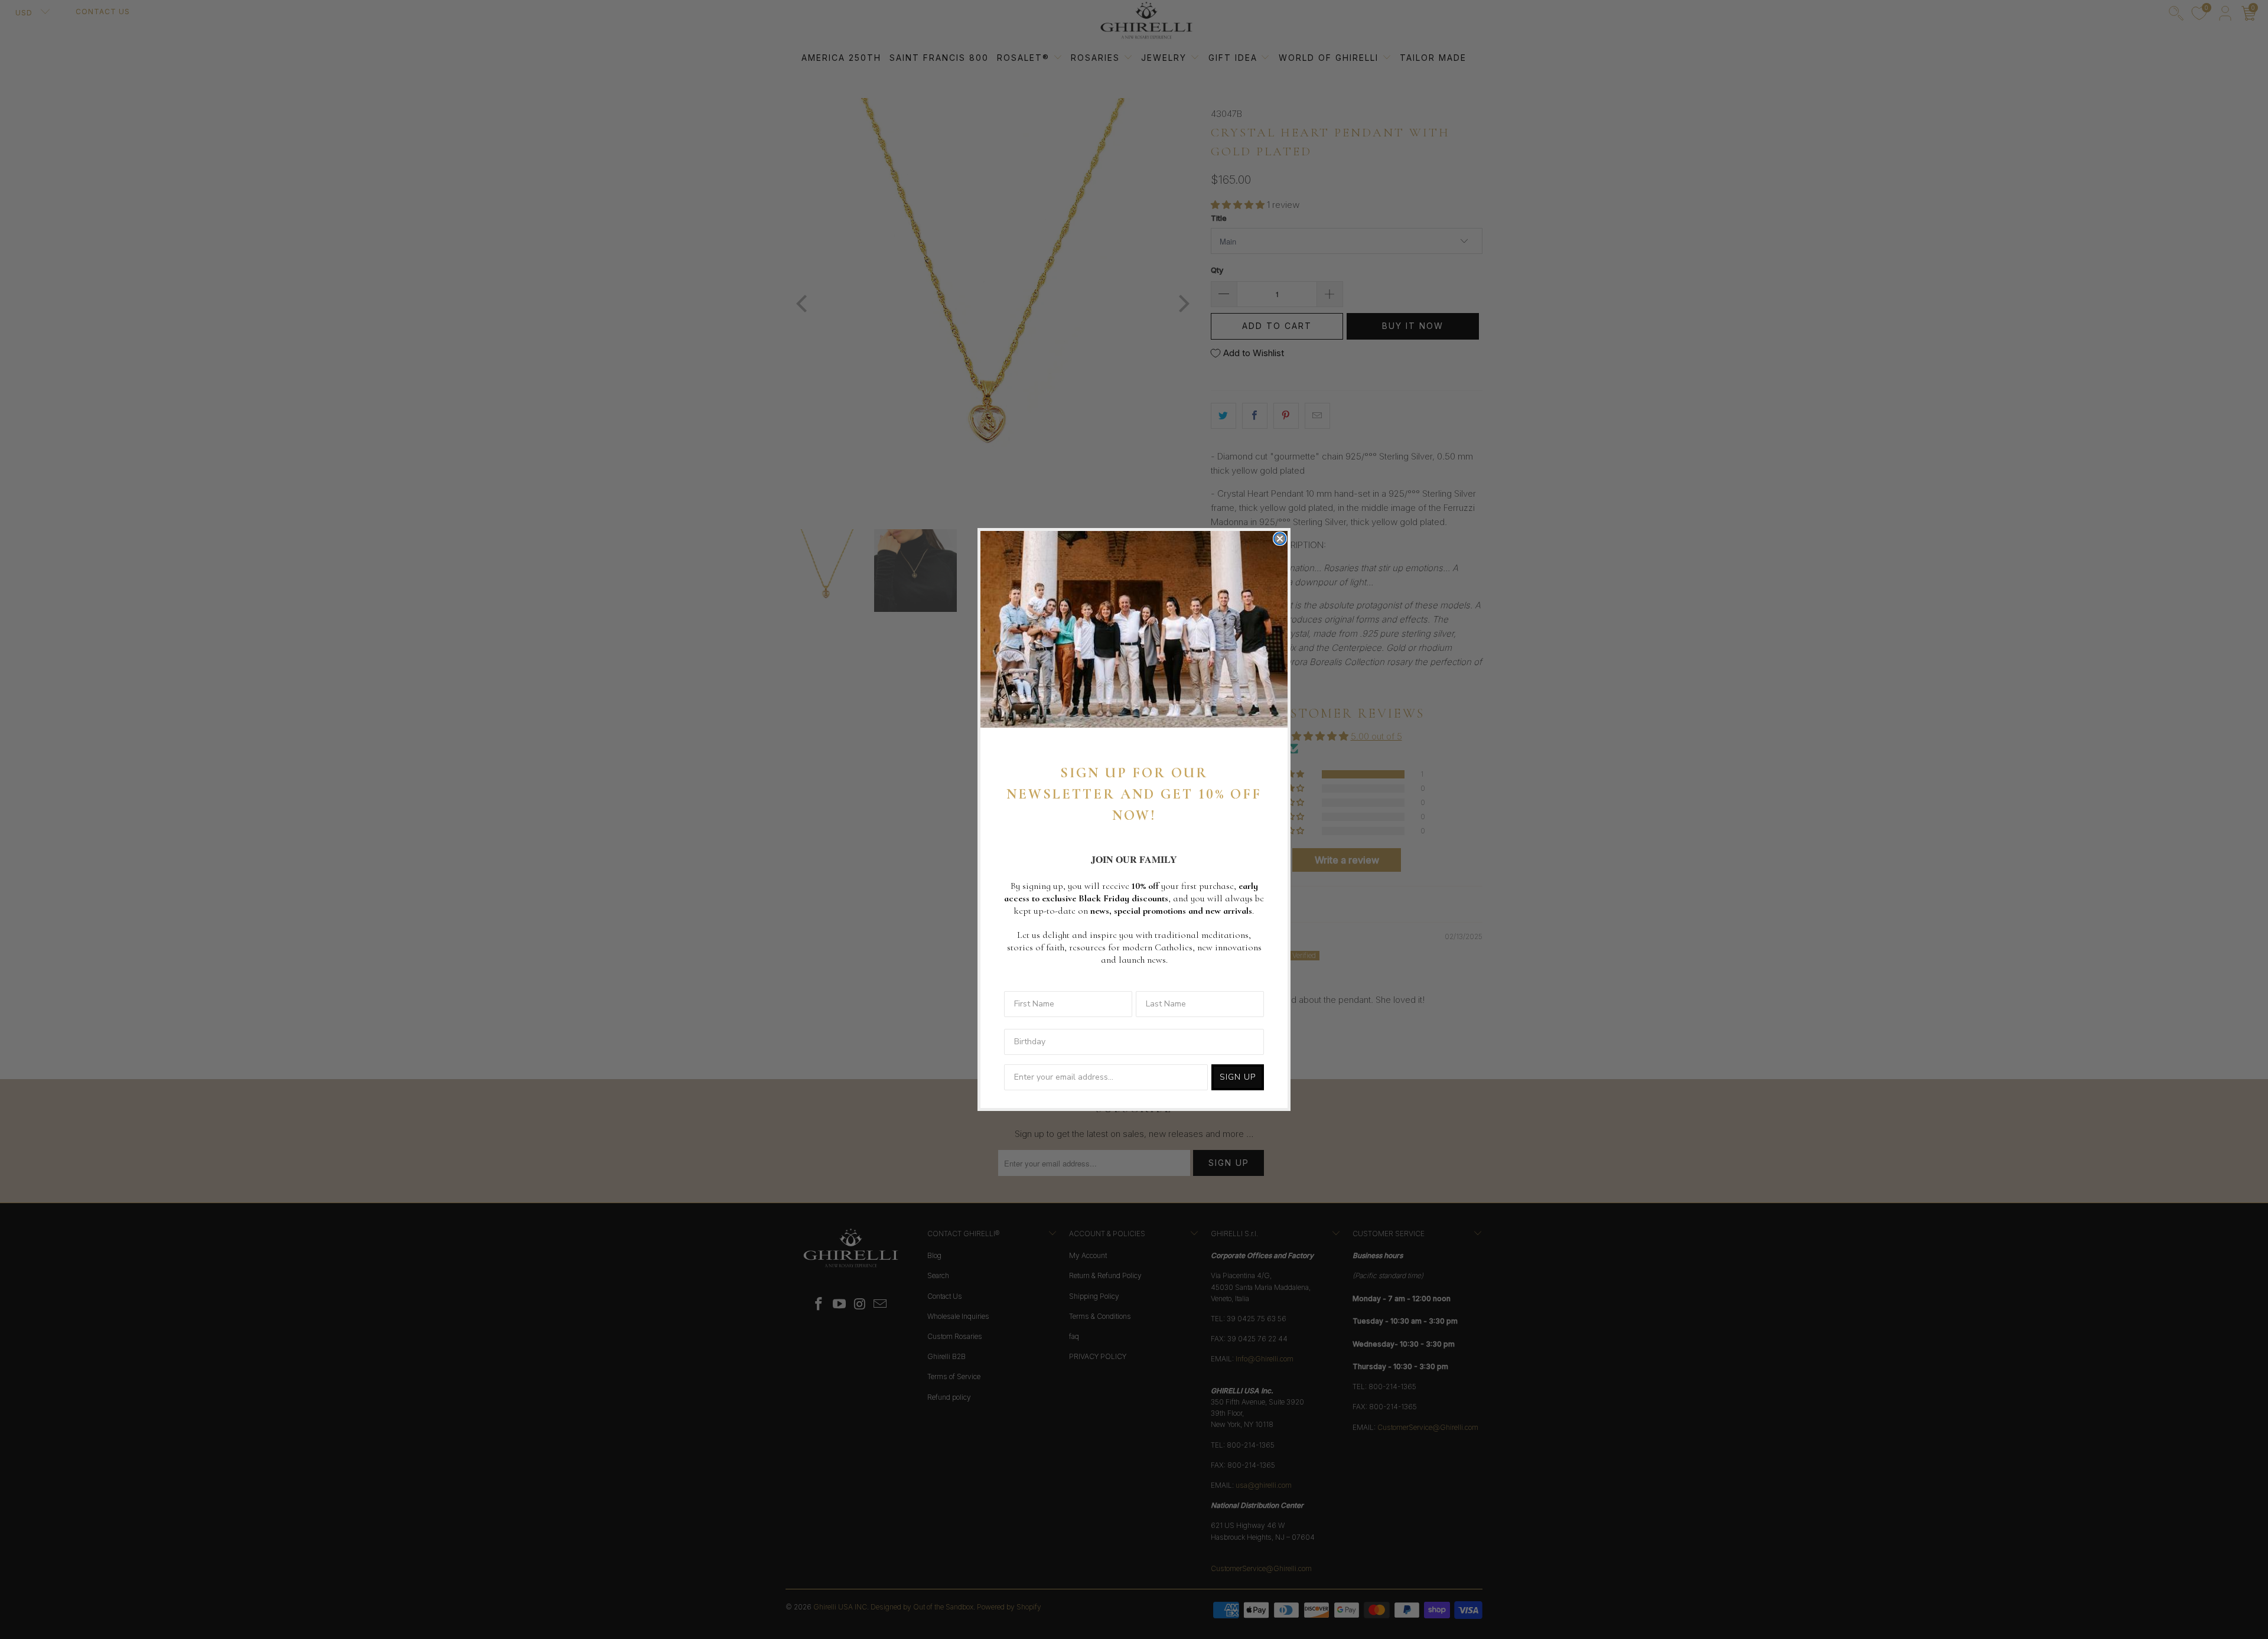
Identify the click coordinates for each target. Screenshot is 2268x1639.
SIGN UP (1238, 1077)
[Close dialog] (1280, 539)
